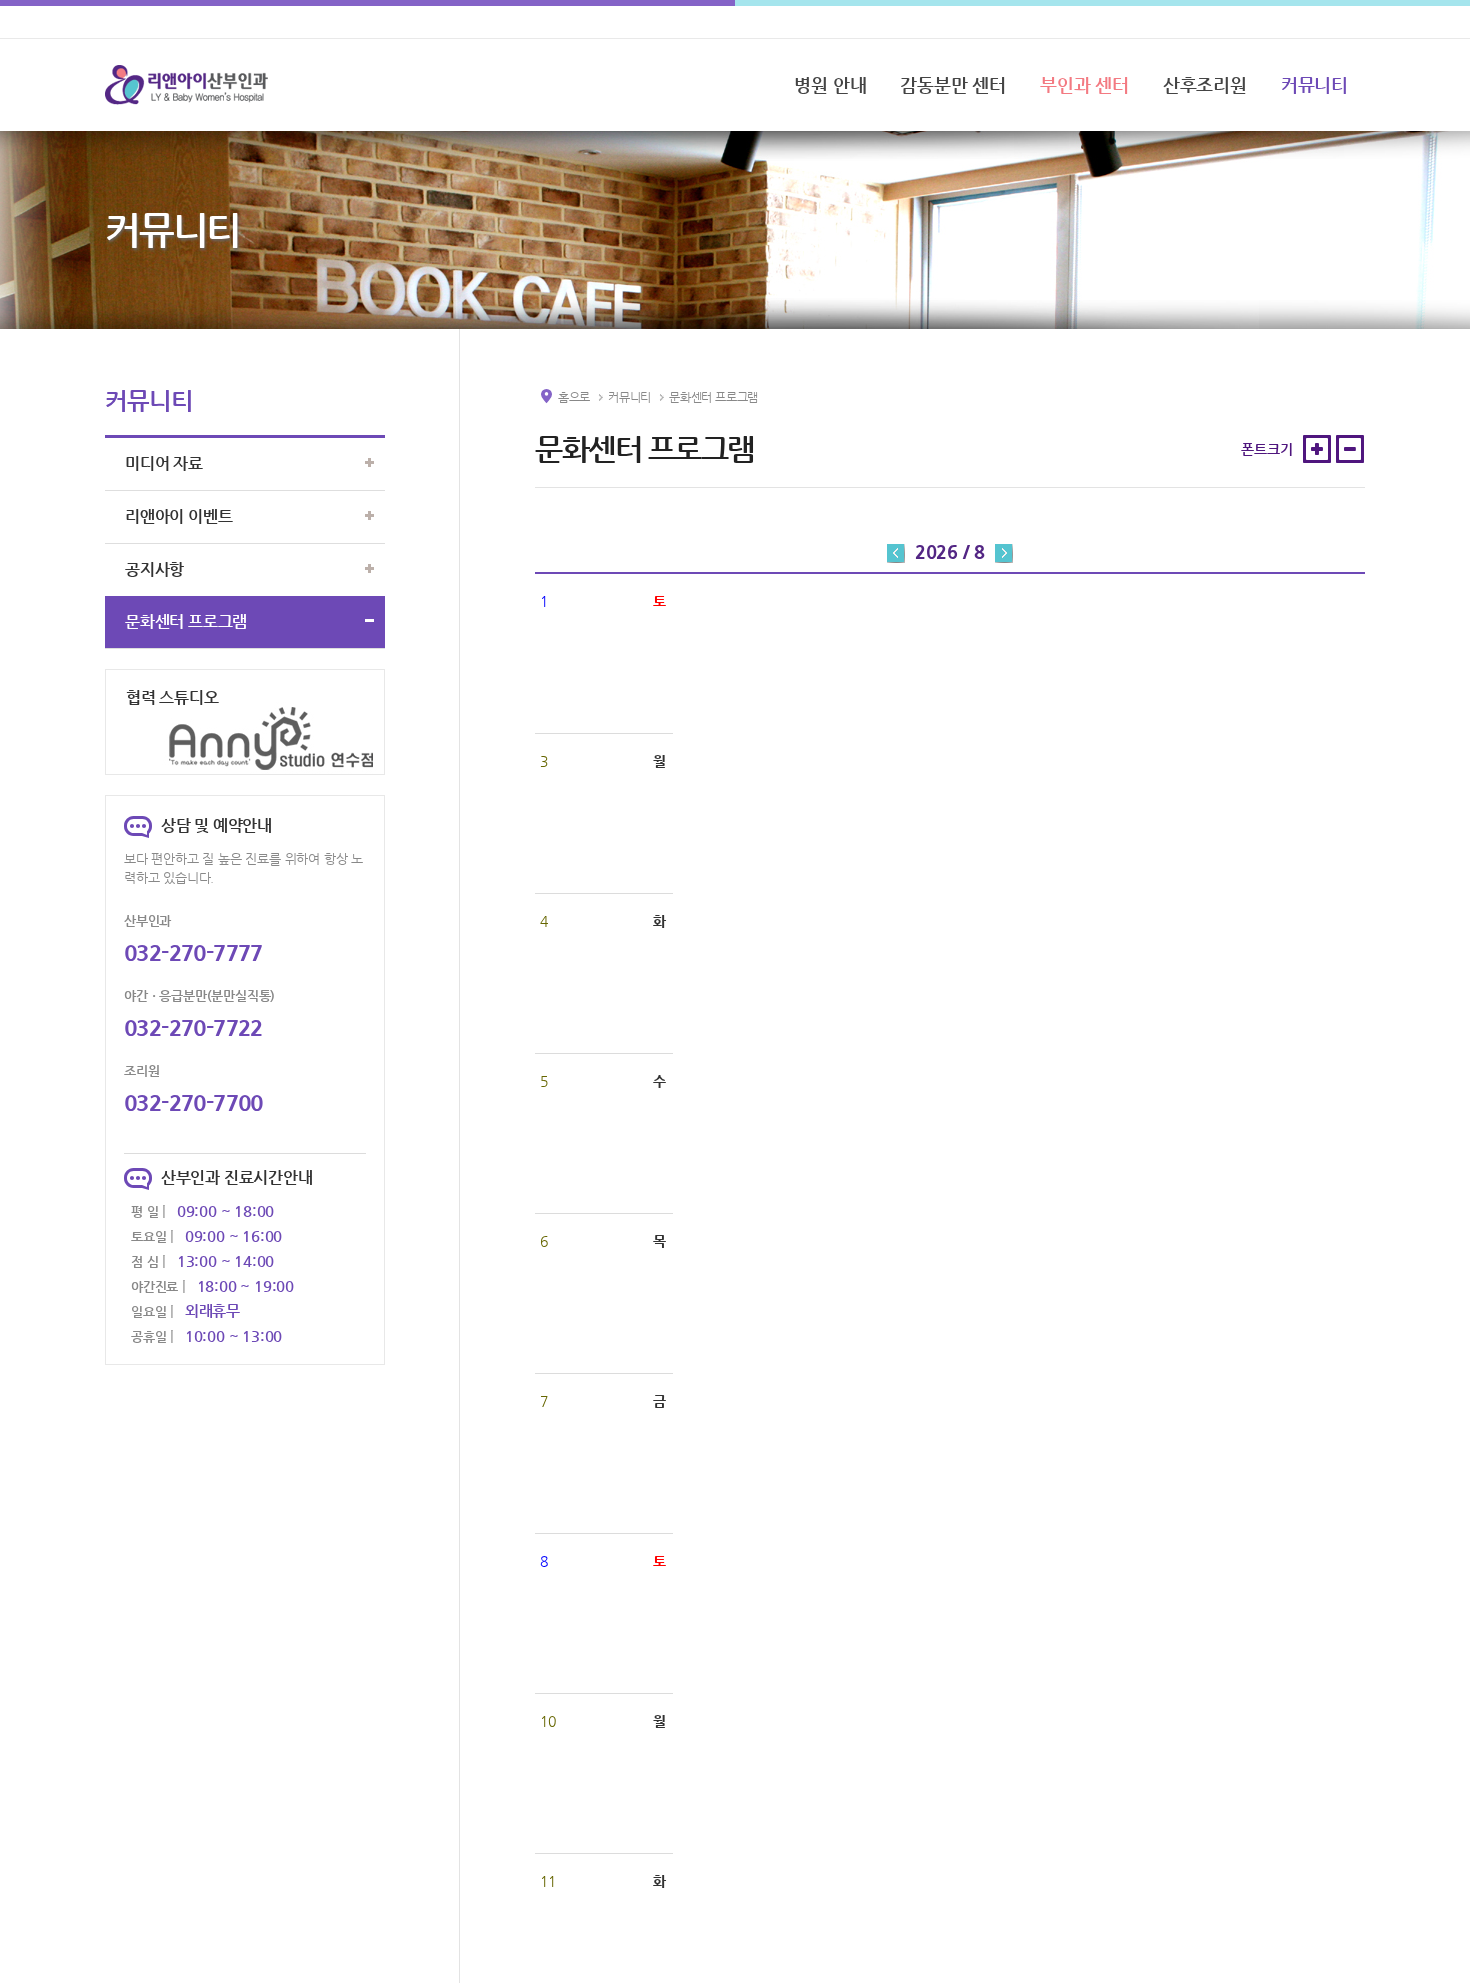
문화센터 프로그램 (186, 621)
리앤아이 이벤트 (178, 516)
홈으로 (574, 397)
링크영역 (131, 682)
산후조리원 (1205, 84)
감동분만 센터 (953, 84)
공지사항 (154, 569)
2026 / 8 (950, 551)
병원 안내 (830, 84)
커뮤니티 (1314, 84)
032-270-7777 (193, 952)
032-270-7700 (193, 1102)
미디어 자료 (164, 463)
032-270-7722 (193, 1027)
